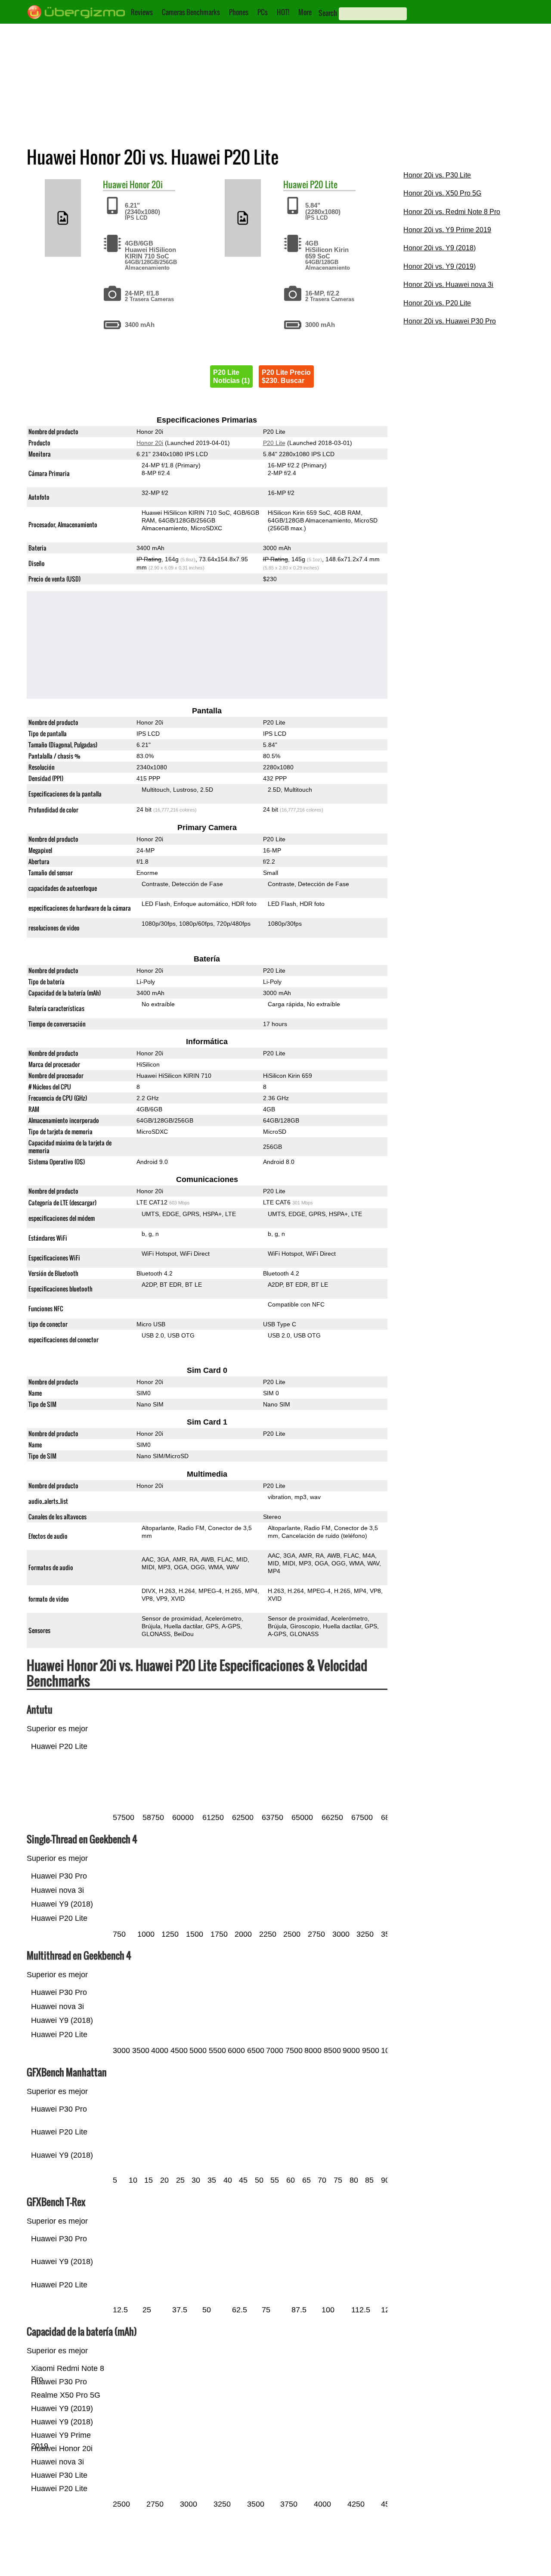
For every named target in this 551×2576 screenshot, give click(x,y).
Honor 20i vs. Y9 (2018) (440, 248)
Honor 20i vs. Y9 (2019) (440, 266)
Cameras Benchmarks (191, 12)
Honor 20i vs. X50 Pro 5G (442, 193)
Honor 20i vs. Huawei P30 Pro (450, 321)
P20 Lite (324, 184)
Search (328, 13)
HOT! (283, 12)
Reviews (142, 12)
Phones (239, 12)
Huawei (115, 184)
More (305, 12)
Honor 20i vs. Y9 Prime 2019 (447, 230)
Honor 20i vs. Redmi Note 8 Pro (452, 212)
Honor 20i (146, 184)
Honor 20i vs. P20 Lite (437, 303)
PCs (263, 12)
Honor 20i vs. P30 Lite (437, 175)
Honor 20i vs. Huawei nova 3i (448, 285)
